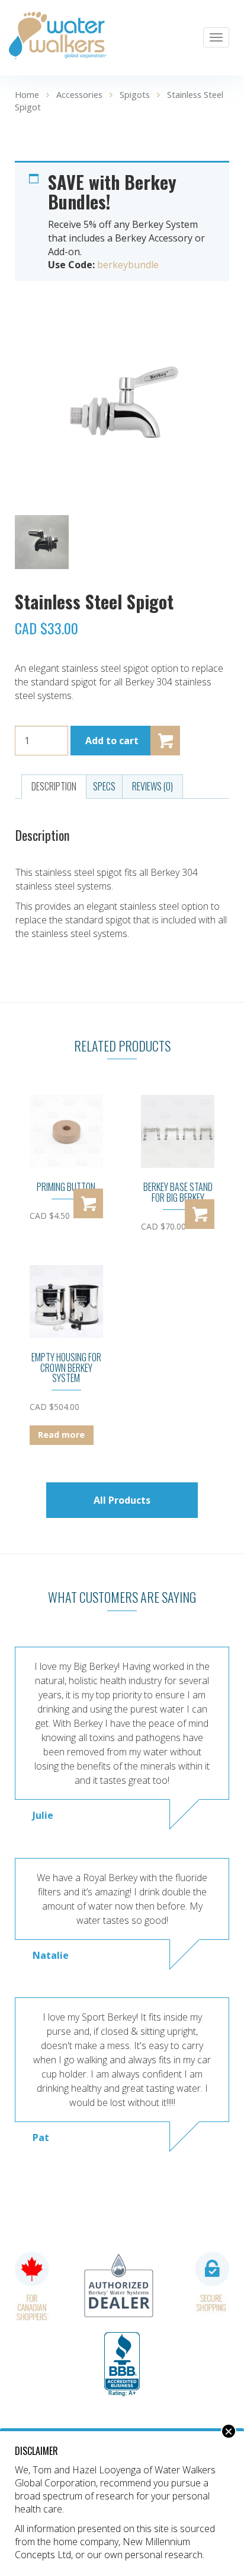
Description (54, 786)
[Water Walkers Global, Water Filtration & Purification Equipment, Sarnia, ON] (122, 2365)
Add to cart (112, 741)
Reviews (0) (152, 786)
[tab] (54, 787)
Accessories (79, 94)
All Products (122, 1500)
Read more (61, 1435)
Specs (104, 786)
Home (27, 94)
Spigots (135, 94)
